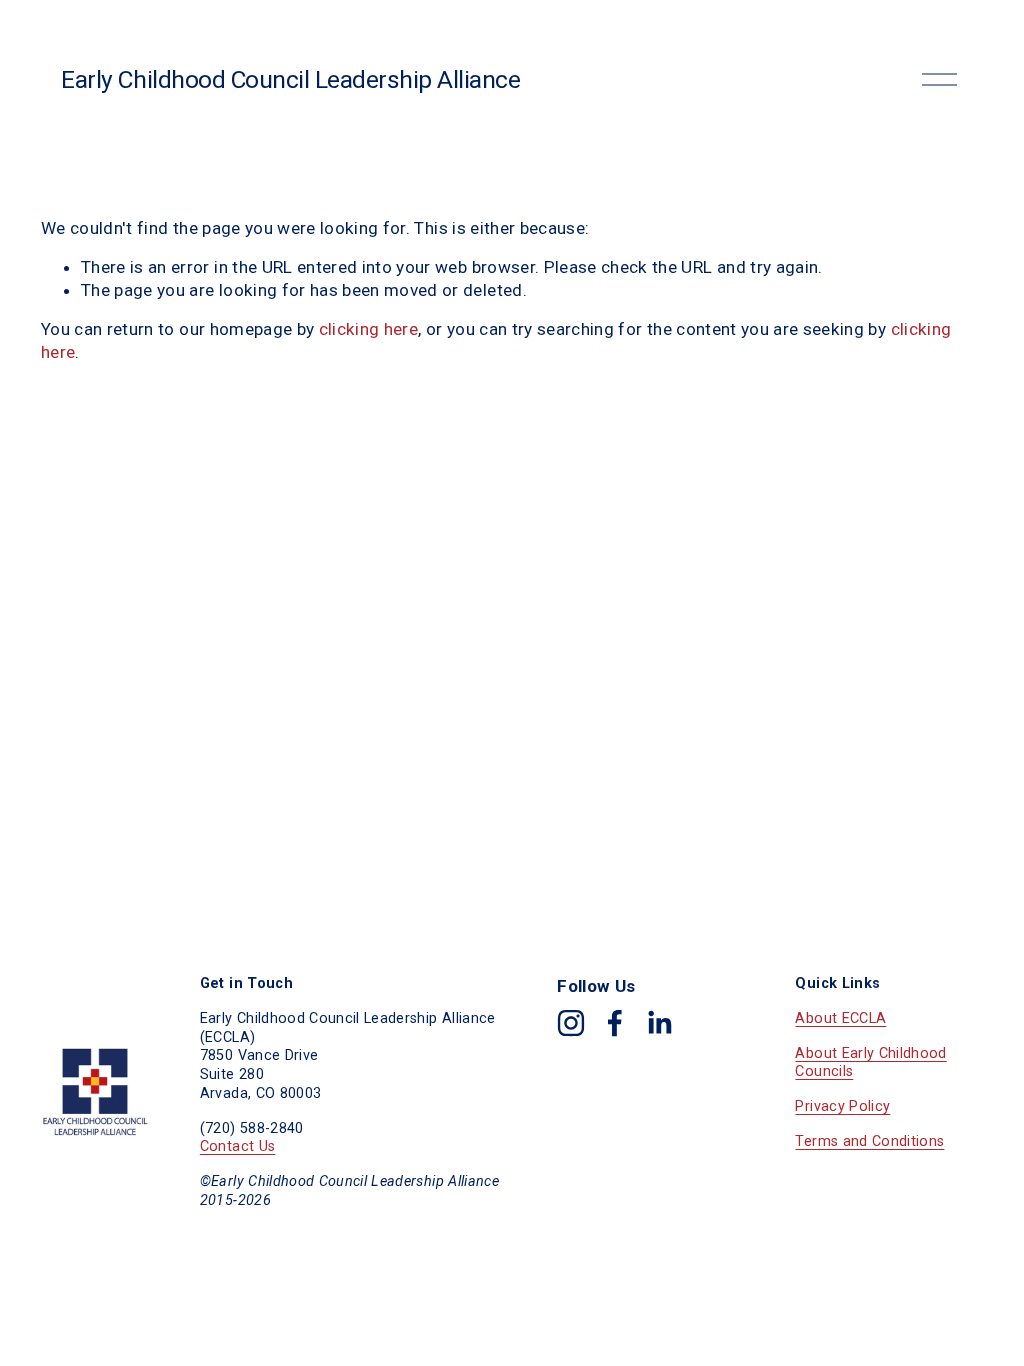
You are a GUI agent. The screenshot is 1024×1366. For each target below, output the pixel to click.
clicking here (368, 329)
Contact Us (237, 1146)
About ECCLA (840, 1018)
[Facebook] (615, 1023)
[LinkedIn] (659, 1023)
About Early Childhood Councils (870, 1063)
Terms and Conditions (869, 1141)
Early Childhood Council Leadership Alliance (290, 79)
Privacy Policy (842, 1106)
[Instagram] (571, 1023)
